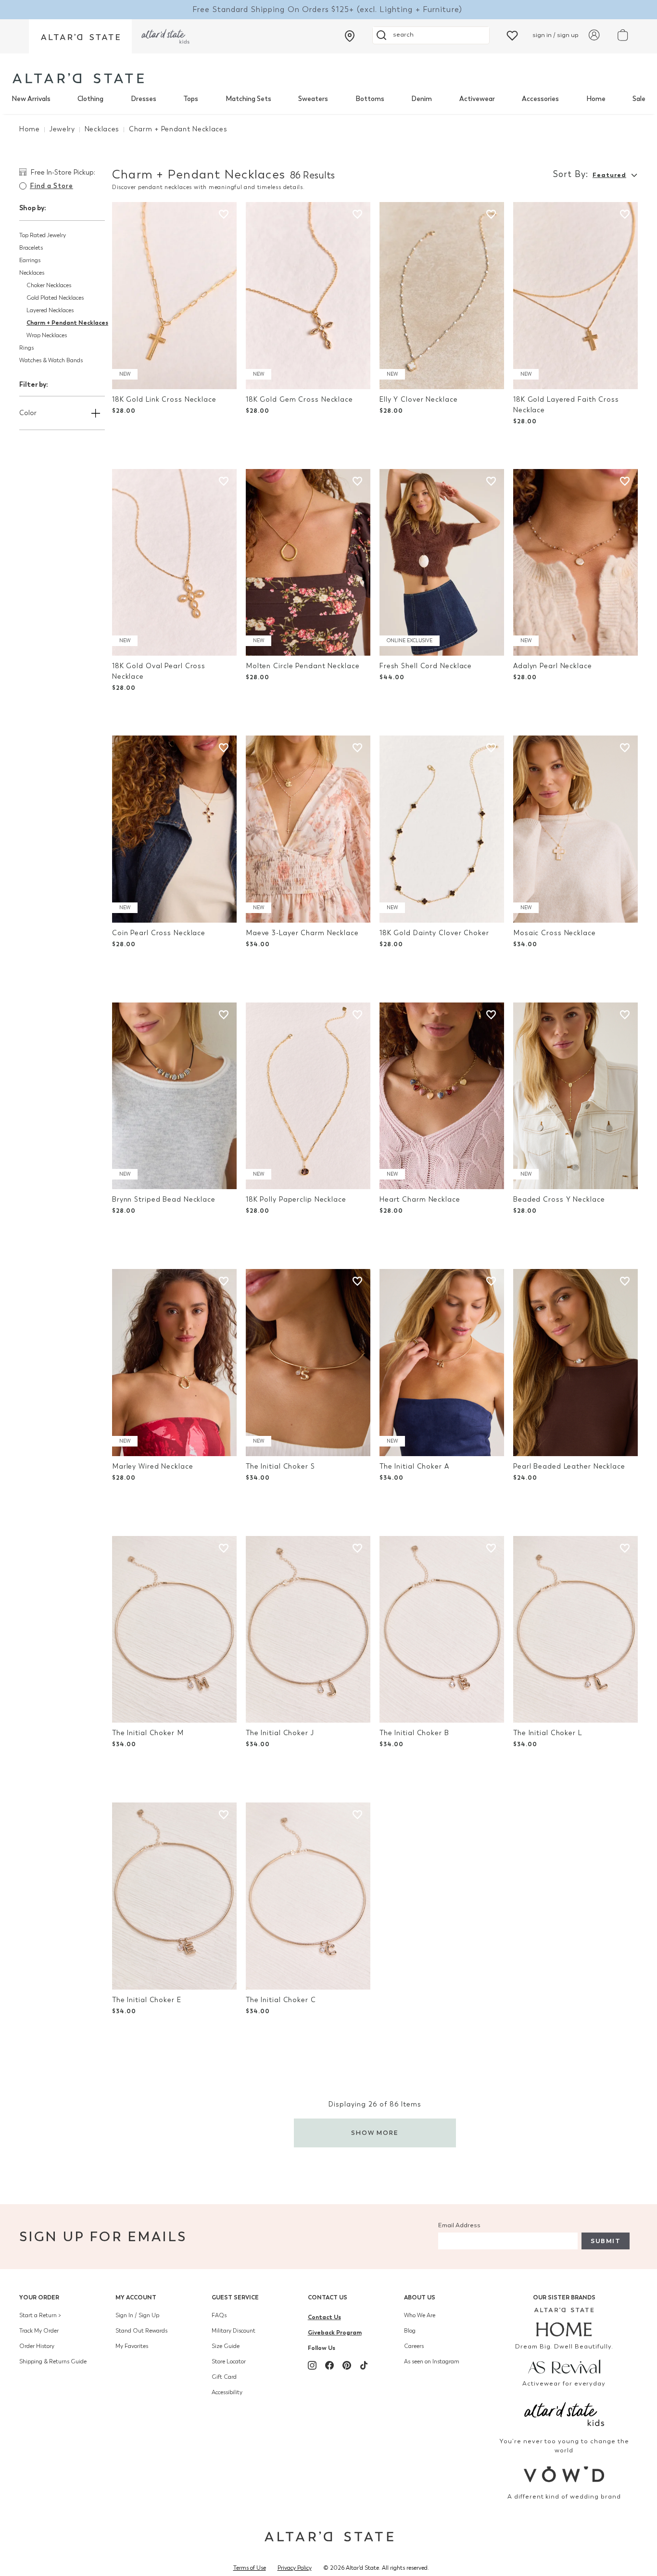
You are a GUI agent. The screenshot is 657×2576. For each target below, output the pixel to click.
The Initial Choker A (414, 1466)
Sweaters (313, 99)
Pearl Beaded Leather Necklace (569, 1466)
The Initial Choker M (148, 1733)
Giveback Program (335, 2332)
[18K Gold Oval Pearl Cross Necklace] (174, 563)
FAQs (219, 2315)
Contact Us (328, 2297)
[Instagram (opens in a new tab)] (312, 2365)
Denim (422, 99)
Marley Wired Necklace (153, 1466)
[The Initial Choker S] (308, 1363)
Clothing (90, 99)
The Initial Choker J (280, 1733)
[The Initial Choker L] (575, 1630)
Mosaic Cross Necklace (555, 933)
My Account (136, 2297)
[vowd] (564, 2474)
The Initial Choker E (147, 2000)
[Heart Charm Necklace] (442, 1096)
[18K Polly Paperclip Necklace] (308, 1096)
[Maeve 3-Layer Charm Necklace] (308, 829)
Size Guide (226, 2346)
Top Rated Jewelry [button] (43, 235)
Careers (414, 2346)
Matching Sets (248, 99)
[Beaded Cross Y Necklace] (575, 1096)
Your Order (39, 2297)
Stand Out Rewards (141, 2331)
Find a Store (51, 186)
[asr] (564, 2366)
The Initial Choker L (548, 1733)
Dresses (144, 99)
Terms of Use (250, 2568)
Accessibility (227, 2392)
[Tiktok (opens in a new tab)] (364, 2365)
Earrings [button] (30, 260)
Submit (606, 2241)
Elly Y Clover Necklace (419, 400)
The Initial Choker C (281, 2000)
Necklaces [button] (32, 273)
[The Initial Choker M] (174, 1630)
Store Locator (229, 2361)
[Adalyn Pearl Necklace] (575, 563)
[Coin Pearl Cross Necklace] (174, 829)
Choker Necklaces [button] (49, 285)
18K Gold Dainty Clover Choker (434, 933)
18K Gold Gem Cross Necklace (299, 400)
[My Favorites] (512, 35)
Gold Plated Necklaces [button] (55, 298)
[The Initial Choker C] (308, 1896)
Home (596, 99)
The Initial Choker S (280, 1466)
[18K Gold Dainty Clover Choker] (442, 829)
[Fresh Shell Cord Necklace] (442, 563)
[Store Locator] (350, 36)
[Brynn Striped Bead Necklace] (174, 1096)
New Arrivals (31, 99)
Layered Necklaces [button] (50, 310)
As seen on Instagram (432, 2361)
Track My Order (39, 2331)
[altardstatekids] (165, 36)
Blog (410, 2331)
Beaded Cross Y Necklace (559, 1199)
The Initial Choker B (414, 1733)
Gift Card (224, 2377)
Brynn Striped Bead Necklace (164, 1199)
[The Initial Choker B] (442, 1630)
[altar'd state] (78, 78)
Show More (375, 2133)
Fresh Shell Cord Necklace (426, 666)
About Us (420, 2297)
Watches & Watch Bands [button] (51, 360)
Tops (191, 99)
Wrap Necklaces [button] (47, 335)
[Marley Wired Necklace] (174, 1363)
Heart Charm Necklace (420, 1199)
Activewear (477, 99)
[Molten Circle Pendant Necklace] (308, 563)
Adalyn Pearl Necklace (553, 666)
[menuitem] (31, 99)
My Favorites (132, 2346)
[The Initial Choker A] (442, 1363)
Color (28, 413)
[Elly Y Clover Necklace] (442, 296)
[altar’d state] (80, 36)
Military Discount (234, 2331)
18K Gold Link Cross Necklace (164, 400)
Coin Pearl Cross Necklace (159, 933)
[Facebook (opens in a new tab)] (329, 2365)
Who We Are (420, 2315)
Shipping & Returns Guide (53, 2361)
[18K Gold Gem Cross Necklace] (308, 296)
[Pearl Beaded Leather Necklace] (575, 1363)
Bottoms (370, 99)
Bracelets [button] (31, 248)
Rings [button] (26, 348)
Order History (37, 2346)
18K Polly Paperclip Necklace (296, 1199)
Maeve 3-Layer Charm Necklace (302, 933)
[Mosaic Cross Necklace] (575, 829)
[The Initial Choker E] (174, 1896)
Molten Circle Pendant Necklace (303, 666)
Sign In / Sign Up (137, 2315)
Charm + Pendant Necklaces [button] (67, 323)
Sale (639, 99)
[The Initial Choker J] (308, 1630)
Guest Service (235, 2297)
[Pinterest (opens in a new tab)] (347, 2365)
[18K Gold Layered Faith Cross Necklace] (575, 296)
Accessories (540, 99)
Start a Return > (40, 2315)
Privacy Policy (295, 2568)
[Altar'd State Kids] (564, 2413)
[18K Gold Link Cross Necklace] (174, 296)
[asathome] (564, 2322)
